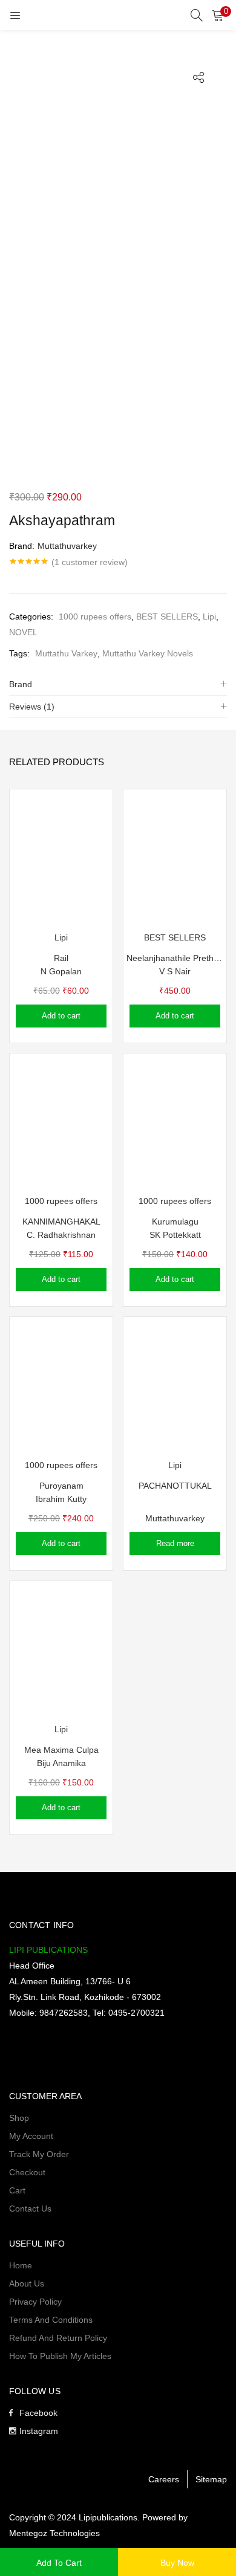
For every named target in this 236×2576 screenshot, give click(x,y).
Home (21, 2265)
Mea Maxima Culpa (61, 1750)
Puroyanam (61, 1486)
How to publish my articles (60, 2356)
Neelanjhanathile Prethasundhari (175, 958)
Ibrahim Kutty (61, 1499)
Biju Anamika (61, 1763)
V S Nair (175, 971)
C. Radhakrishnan (61, 1235)
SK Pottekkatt (175, 1235)
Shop (19, 2118)
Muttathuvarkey (67, 546)
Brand (21, 684)
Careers (164, 2479)
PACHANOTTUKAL (175, 1486)
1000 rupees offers (95, 616)
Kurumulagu (175, 1222)
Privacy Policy (35, 2302)
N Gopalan (61, 971)
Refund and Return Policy (58, 2338)
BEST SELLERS (167, 616)
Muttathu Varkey (66, 653)
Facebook (38, 2413)
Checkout (27, 2172)
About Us (27, 2283)
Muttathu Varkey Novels (148, 653)
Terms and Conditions (51, 2320)
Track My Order (39, 2154)
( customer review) (90, 562)
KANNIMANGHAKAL (61, 1222)
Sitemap (211, 2479)
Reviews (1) (32, 707)
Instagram (39, 2431)
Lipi (209, 616)
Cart (17, 2190)
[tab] (118, 684)
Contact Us (30, 2209)
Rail (61, 958)
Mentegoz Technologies (54, 2533)
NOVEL (23, 632)
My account (31, 2136)
